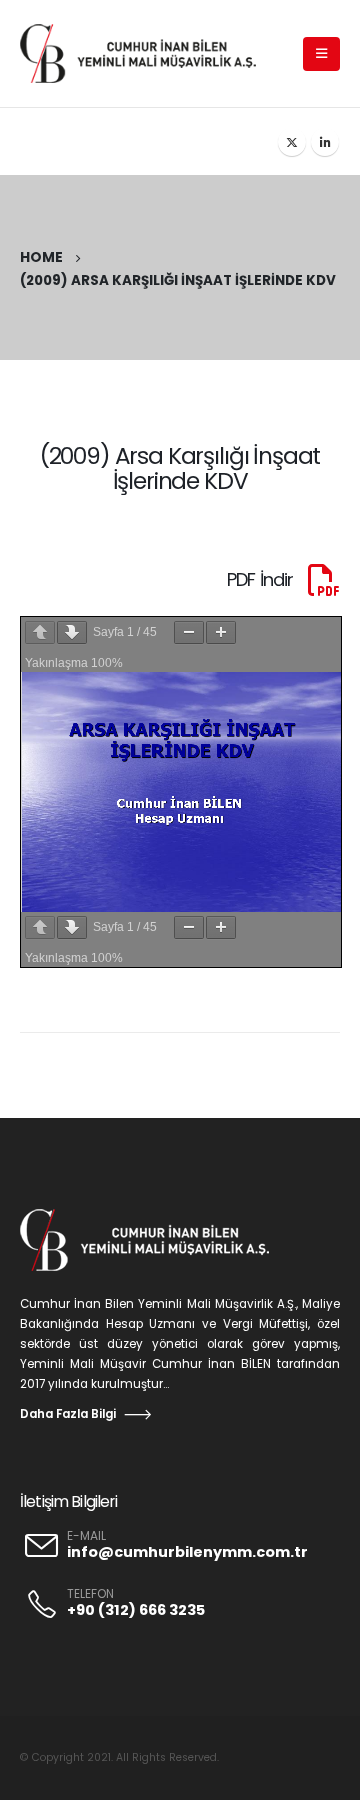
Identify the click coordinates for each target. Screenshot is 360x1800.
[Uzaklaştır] (189, 632)
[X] (292, 142)
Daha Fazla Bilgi (68, 1414)
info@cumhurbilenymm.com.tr (187, 1552)
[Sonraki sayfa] (72, 632)
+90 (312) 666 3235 (136, 1610)
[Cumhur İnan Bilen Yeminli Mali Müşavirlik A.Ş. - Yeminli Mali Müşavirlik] (147, 53)
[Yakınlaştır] (221, 632)
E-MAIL (86, 1536)
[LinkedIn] (325, 142)
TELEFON (90, 1594)
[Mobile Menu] (321, 54)
